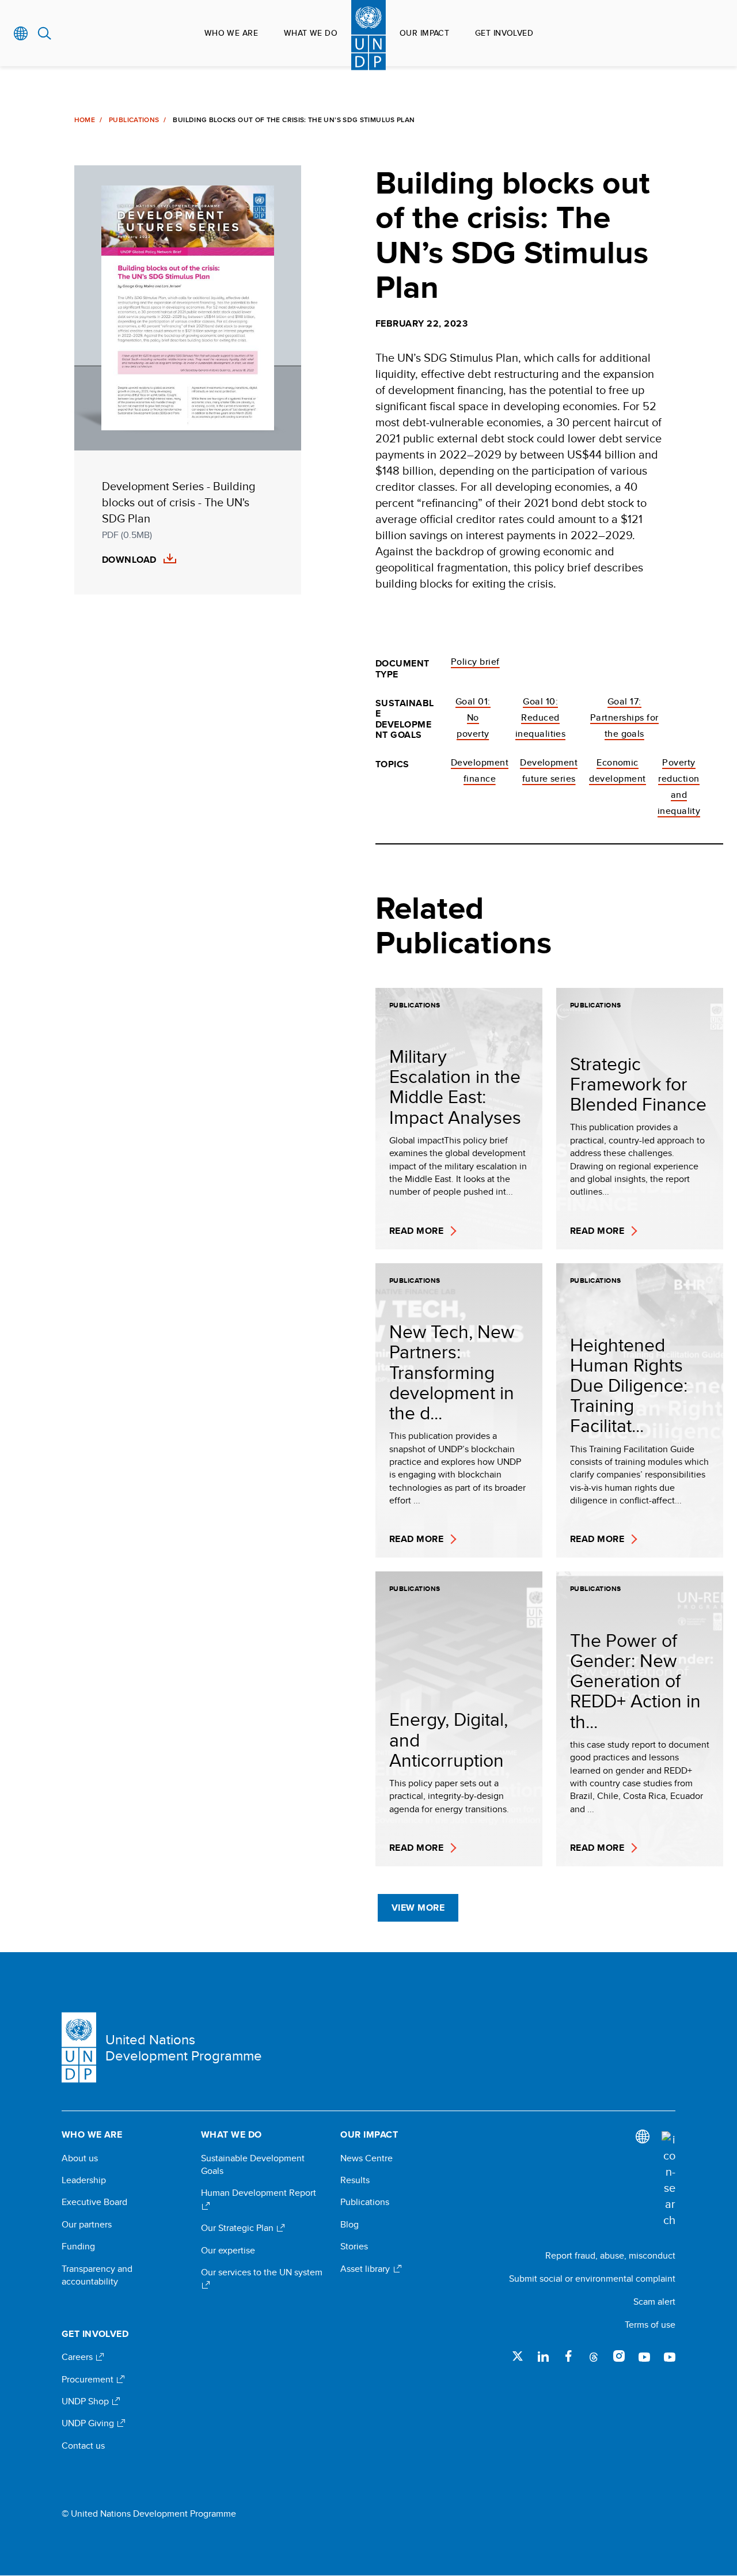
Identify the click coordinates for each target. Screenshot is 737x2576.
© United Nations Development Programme (149, 2514)
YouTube (644, 2356)
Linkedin (543, 2356)
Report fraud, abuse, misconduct (610, 2255)
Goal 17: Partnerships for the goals (624, 717)
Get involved (504, 33)
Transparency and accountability (97, 2275)
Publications (134, 120)
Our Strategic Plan (238, 2228)
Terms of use (650, 2325)
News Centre (366, 2158)
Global (21, 33)
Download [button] (129, 560)
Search (45, 33)
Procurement (89, 2380)
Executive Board (94, 2202)
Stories (354, 2247)
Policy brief (475, 662)
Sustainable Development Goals (253, 2165)
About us (80, 2158)
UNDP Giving (89, 2423)
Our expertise (228, 2251)
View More (418, 1908)
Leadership (84, 2180)
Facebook (568, 2356)
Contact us (83, 2446)
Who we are (231, 33)
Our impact (424, 33)
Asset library (366, 2269)
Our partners (87, 2225)
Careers (78, 2357)
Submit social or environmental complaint (592, 2278)
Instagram (619, 2356)
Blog (349, 2225)
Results (355, 2180)
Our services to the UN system (262, 2272)
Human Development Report (259, 2193)
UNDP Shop (86, 2401)
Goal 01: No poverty (473, 717)
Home (85, 120)
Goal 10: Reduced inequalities (541, 717)
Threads (594, 2356)
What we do (311, 33)
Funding (78, 2247)
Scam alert (654, 2302)
